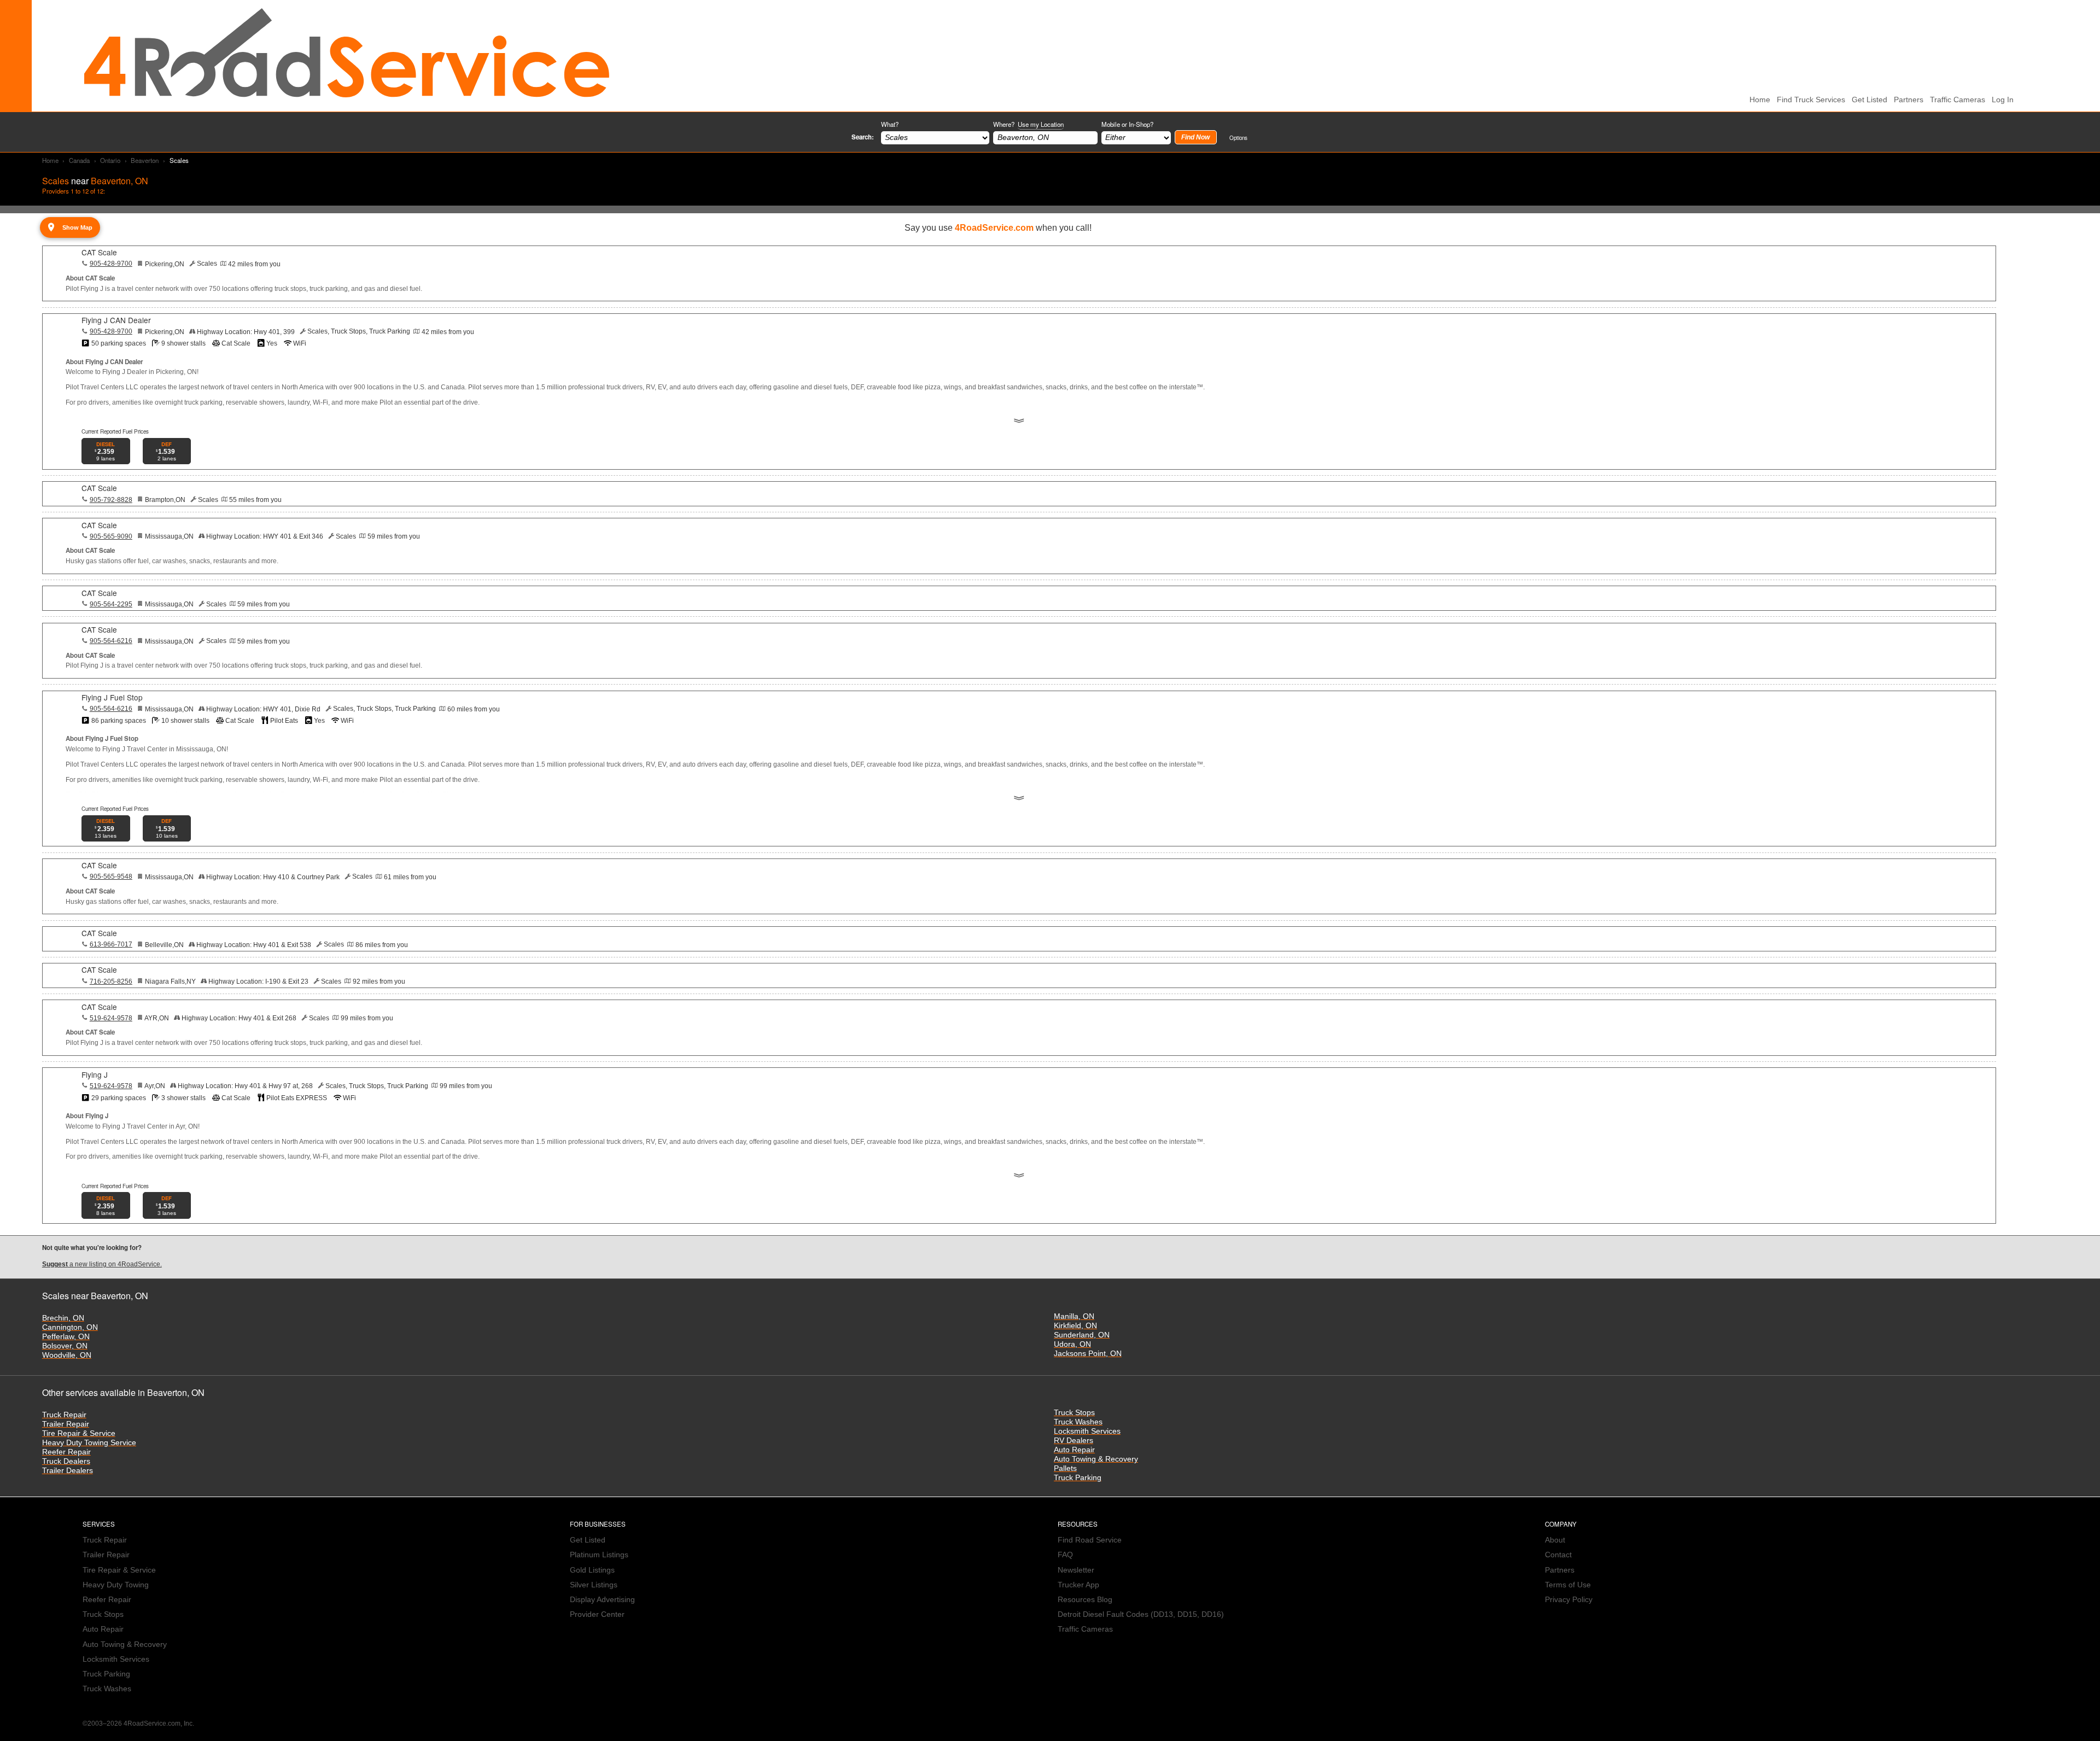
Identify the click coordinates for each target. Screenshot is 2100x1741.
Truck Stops (1074, 1413)
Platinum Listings (599, 1555)
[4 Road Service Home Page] (347, 55)
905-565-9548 (111, 877)
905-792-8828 (111, 500)
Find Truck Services (1811, 100)
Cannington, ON (70, 1327)
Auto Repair (1074, 1450)
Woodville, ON (67, 1355)
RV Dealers (1074, 1441)
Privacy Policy (1569, 1600)
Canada (79, 160)
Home (50, 160)
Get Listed (1869, 100)
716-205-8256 (111, 981)
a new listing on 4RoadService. (102, 1264)
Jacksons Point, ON (1088, 1354)
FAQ (1065, 1555)
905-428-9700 (111, 264)
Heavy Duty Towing (116, 1585)
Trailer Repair (66, 1424)
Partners (1909, 100)
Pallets (1065, 1468)
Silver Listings (594, 1585)
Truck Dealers (66, 1461)
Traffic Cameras (1958, 100)
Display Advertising (602, 1600)
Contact (1558, 1555)
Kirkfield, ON (1075, 1326)
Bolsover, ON (65, 1346)
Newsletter (1076, 1570)
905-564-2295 (111, 604)
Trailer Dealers (68, 1471)
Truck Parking (1078, 1478)
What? (890, 124)
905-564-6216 (111, 641)
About (1555, 1540)
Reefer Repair (66, 1452)
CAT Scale (99, 252)
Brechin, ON (63, 1318)
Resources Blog (1085, 1600)
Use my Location (1041, 124)
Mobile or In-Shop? (1127, 124)
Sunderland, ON (1082, 1335)
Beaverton (145, 160)
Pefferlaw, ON (66, 1337)
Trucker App (1078, 1585)
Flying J (95, 1074)
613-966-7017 (111, 944)
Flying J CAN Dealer (116, 320)
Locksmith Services (1087, 1431)
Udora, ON (1072, 1344)
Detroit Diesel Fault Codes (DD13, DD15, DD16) (1141, 1614)
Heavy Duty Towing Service (89, 1443)
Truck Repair (64, 1415)
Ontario (110, 160)
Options (1238, 138)
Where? (1028, 124)
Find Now (1195, 137)
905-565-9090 (111, 536)
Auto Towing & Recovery (1096, 1459)
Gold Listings (592, 1570)
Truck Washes (1078, 1422)
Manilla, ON (1074, 1316)
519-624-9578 (111, 1018)
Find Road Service (1090, 1540)
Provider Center (597, 1614)
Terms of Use (1568, 1585)
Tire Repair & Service (79, 1433)
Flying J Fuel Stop (112, 697)
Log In (2003, 100)
